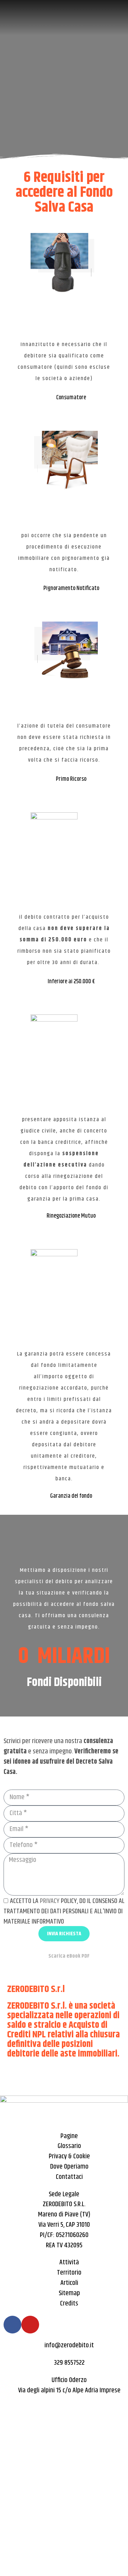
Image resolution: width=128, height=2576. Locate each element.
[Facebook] (12, 2325)
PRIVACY (50, 1901)
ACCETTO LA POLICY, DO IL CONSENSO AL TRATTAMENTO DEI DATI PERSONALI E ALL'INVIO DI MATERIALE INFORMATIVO (64, 1911)
